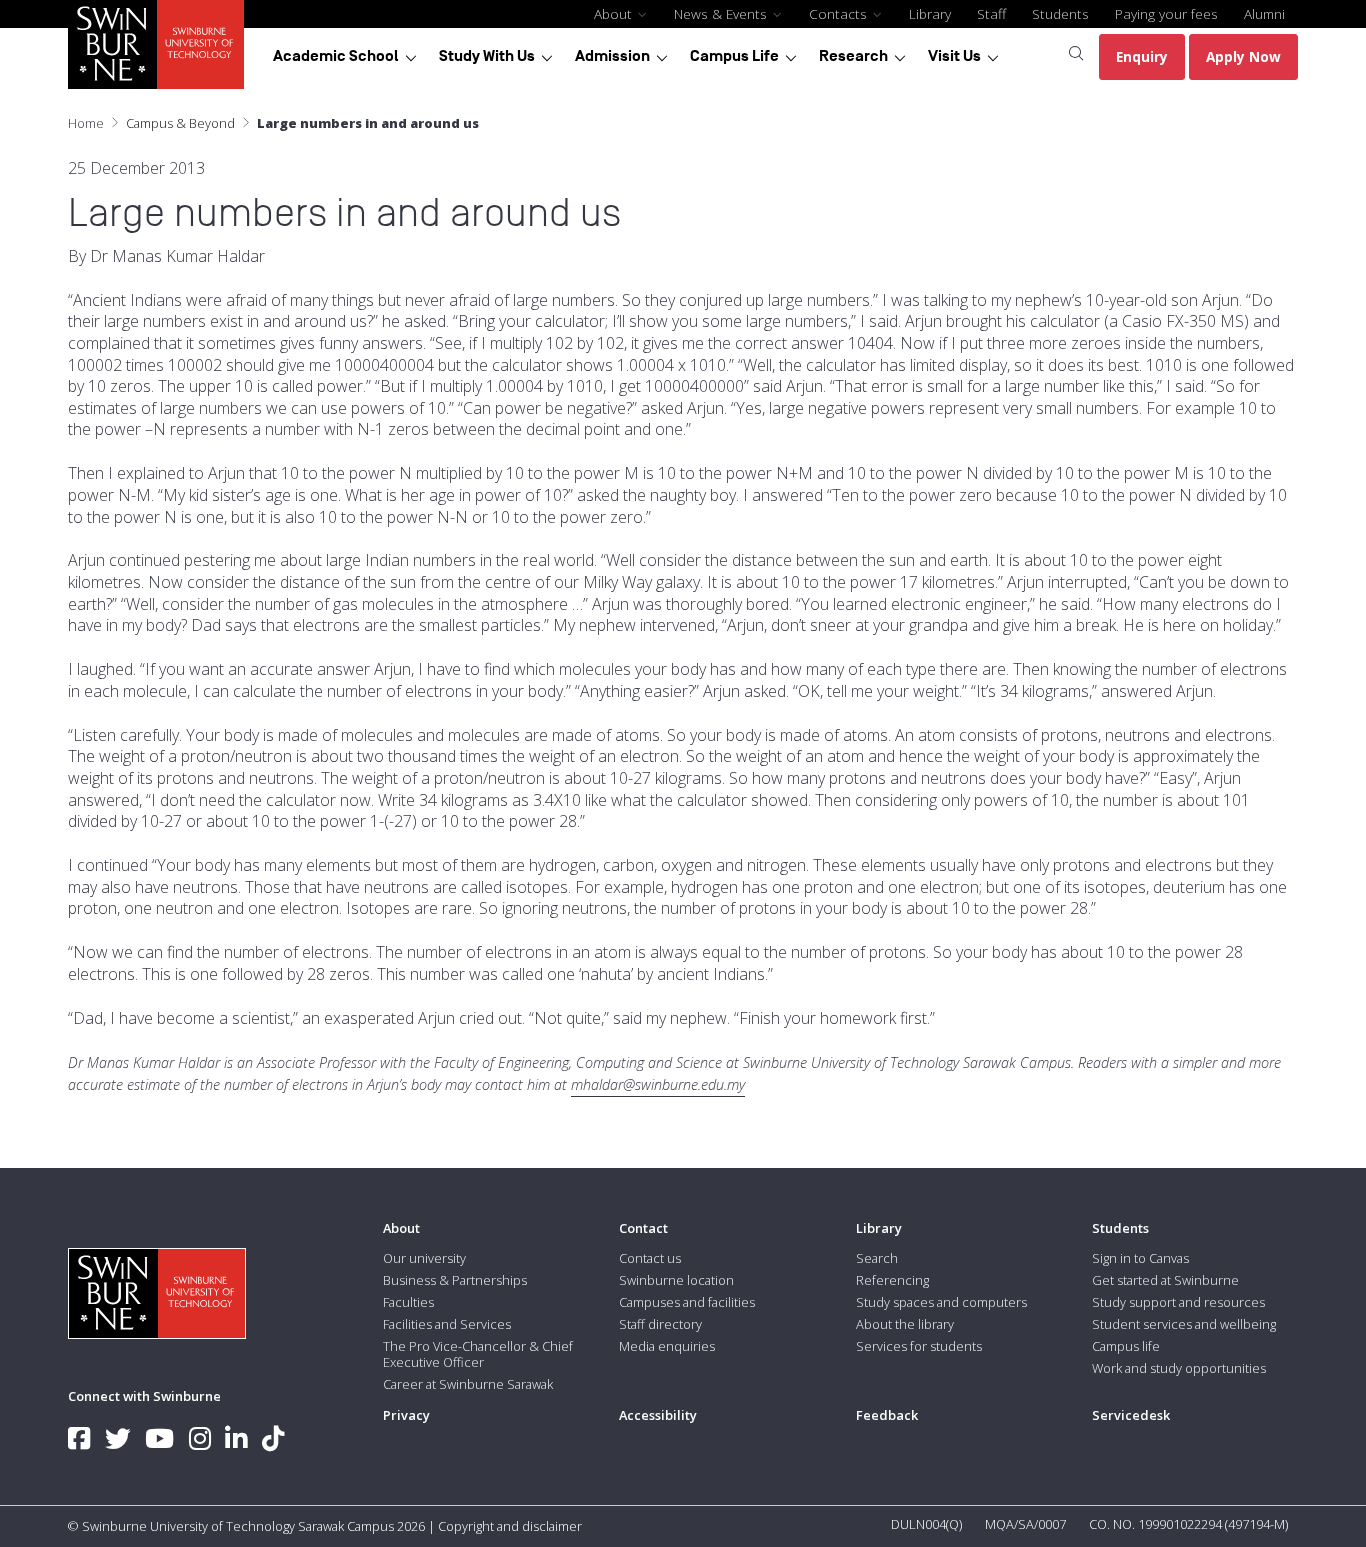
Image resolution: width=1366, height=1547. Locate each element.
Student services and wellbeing (1184, 1324)
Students (1060, 13)
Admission (612, 56)
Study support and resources (1178, 1302)
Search (877, 1258)
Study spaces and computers (941, 1302)
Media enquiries (667, 1346)
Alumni (1264, 13)
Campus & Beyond (180, 123)
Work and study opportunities (1179, 1368)
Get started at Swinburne (1165, 1280)
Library (930, 13)
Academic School (336, 56)
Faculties (408, 1302)
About (615, 13)
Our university (424, 1258)
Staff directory (660, 1324)
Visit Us (954, 56)
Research (853, 56)
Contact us (650, 1258)
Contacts (840, 13)
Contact (643, 1228)
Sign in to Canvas (1140, 1258)
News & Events (722, 13)
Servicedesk (1131, 1415)
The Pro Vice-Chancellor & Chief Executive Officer (478, 1354)
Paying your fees (1166, 13)
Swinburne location (676, 1280)
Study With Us (487, 56)
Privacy (406, 1415)
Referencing (892, 1280)
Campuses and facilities (687, 1302)
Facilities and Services (447, 1324)
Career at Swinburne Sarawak (468, 1384)
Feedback (887, 1415)
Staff (991, 13)
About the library (905, 1324)
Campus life (1126, 1346)
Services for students (919, 1346)
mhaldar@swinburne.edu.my (658, 1084)
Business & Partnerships (455, 1280)
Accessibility (658, 1415)
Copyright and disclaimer (510, 1526)
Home (86, 123)
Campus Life (734, 56)
